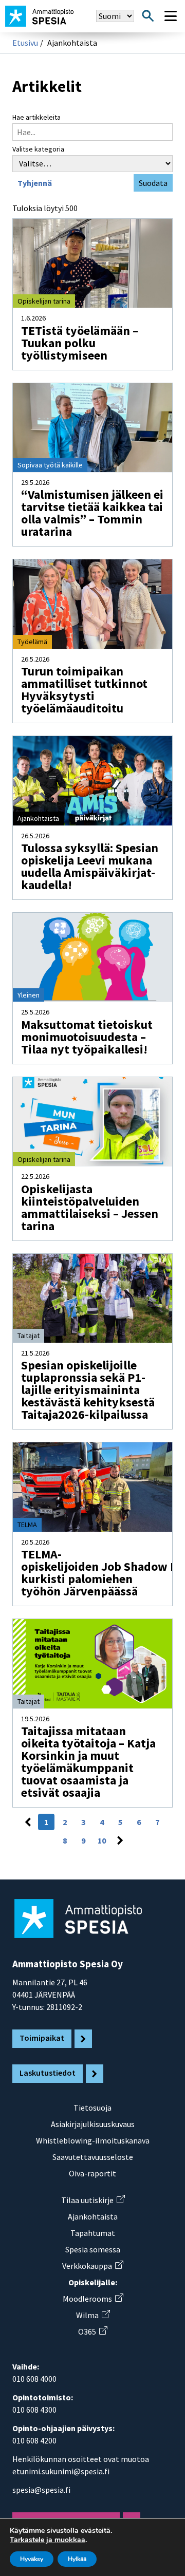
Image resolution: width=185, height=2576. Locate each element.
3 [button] (83, 1822)
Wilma (93, 2315)
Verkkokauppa (92, 2266)
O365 (92, 2331)
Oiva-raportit (92, 2173)
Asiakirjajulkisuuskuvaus (93, 2124)
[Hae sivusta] (148, 16)
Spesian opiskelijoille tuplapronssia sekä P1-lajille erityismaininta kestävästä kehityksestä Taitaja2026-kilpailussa (88, 1390)
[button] (28, 1822)
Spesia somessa (93, 2249)
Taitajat (29, 1336)
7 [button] (157, 1822)
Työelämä (32, 642)
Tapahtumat (93, 2233)
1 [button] (46, 1822)
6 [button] (139, 1822)
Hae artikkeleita (36, 117)
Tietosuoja (92, 2108)
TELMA (27, 1525)
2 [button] (65, 1822)
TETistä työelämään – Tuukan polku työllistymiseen (80, 343)
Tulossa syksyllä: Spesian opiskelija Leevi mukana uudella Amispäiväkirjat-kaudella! (90, 866)
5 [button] (120, 1822)
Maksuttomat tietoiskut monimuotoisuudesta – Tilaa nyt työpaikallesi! (87, 1037)
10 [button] (102, 1840)
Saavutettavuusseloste (93, 2157)
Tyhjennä (35, 183)
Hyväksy (32, 2559)
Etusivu (25, 43)
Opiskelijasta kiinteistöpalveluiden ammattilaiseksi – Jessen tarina (90, 1207)
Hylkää (77, 2559)
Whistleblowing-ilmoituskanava (93, 2140)
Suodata (153, 183)
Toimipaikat (42, 2038)
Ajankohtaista (38, 818)
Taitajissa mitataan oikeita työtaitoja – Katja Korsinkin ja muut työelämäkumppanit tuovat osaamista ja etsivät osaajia (88, 1762)
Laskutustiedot (48, 2073)
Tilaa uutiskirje (93, 2200)
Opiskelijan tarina (44, 301)
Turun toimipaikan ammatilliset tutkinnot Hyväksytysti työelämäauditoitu (84, 690)
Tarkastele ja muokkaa (48, 2540)
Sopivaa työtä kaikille (50, 465)
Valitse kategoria (38, 149)
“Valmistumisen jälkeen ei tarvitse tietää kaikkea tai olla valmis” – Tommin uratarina (92, 513)
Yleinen (29, 995)
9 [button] (83, 1840)
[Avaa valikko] (171, 16)
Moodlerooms (93, 2299)
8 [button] (65, 1840)
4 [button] (102, 1822)
